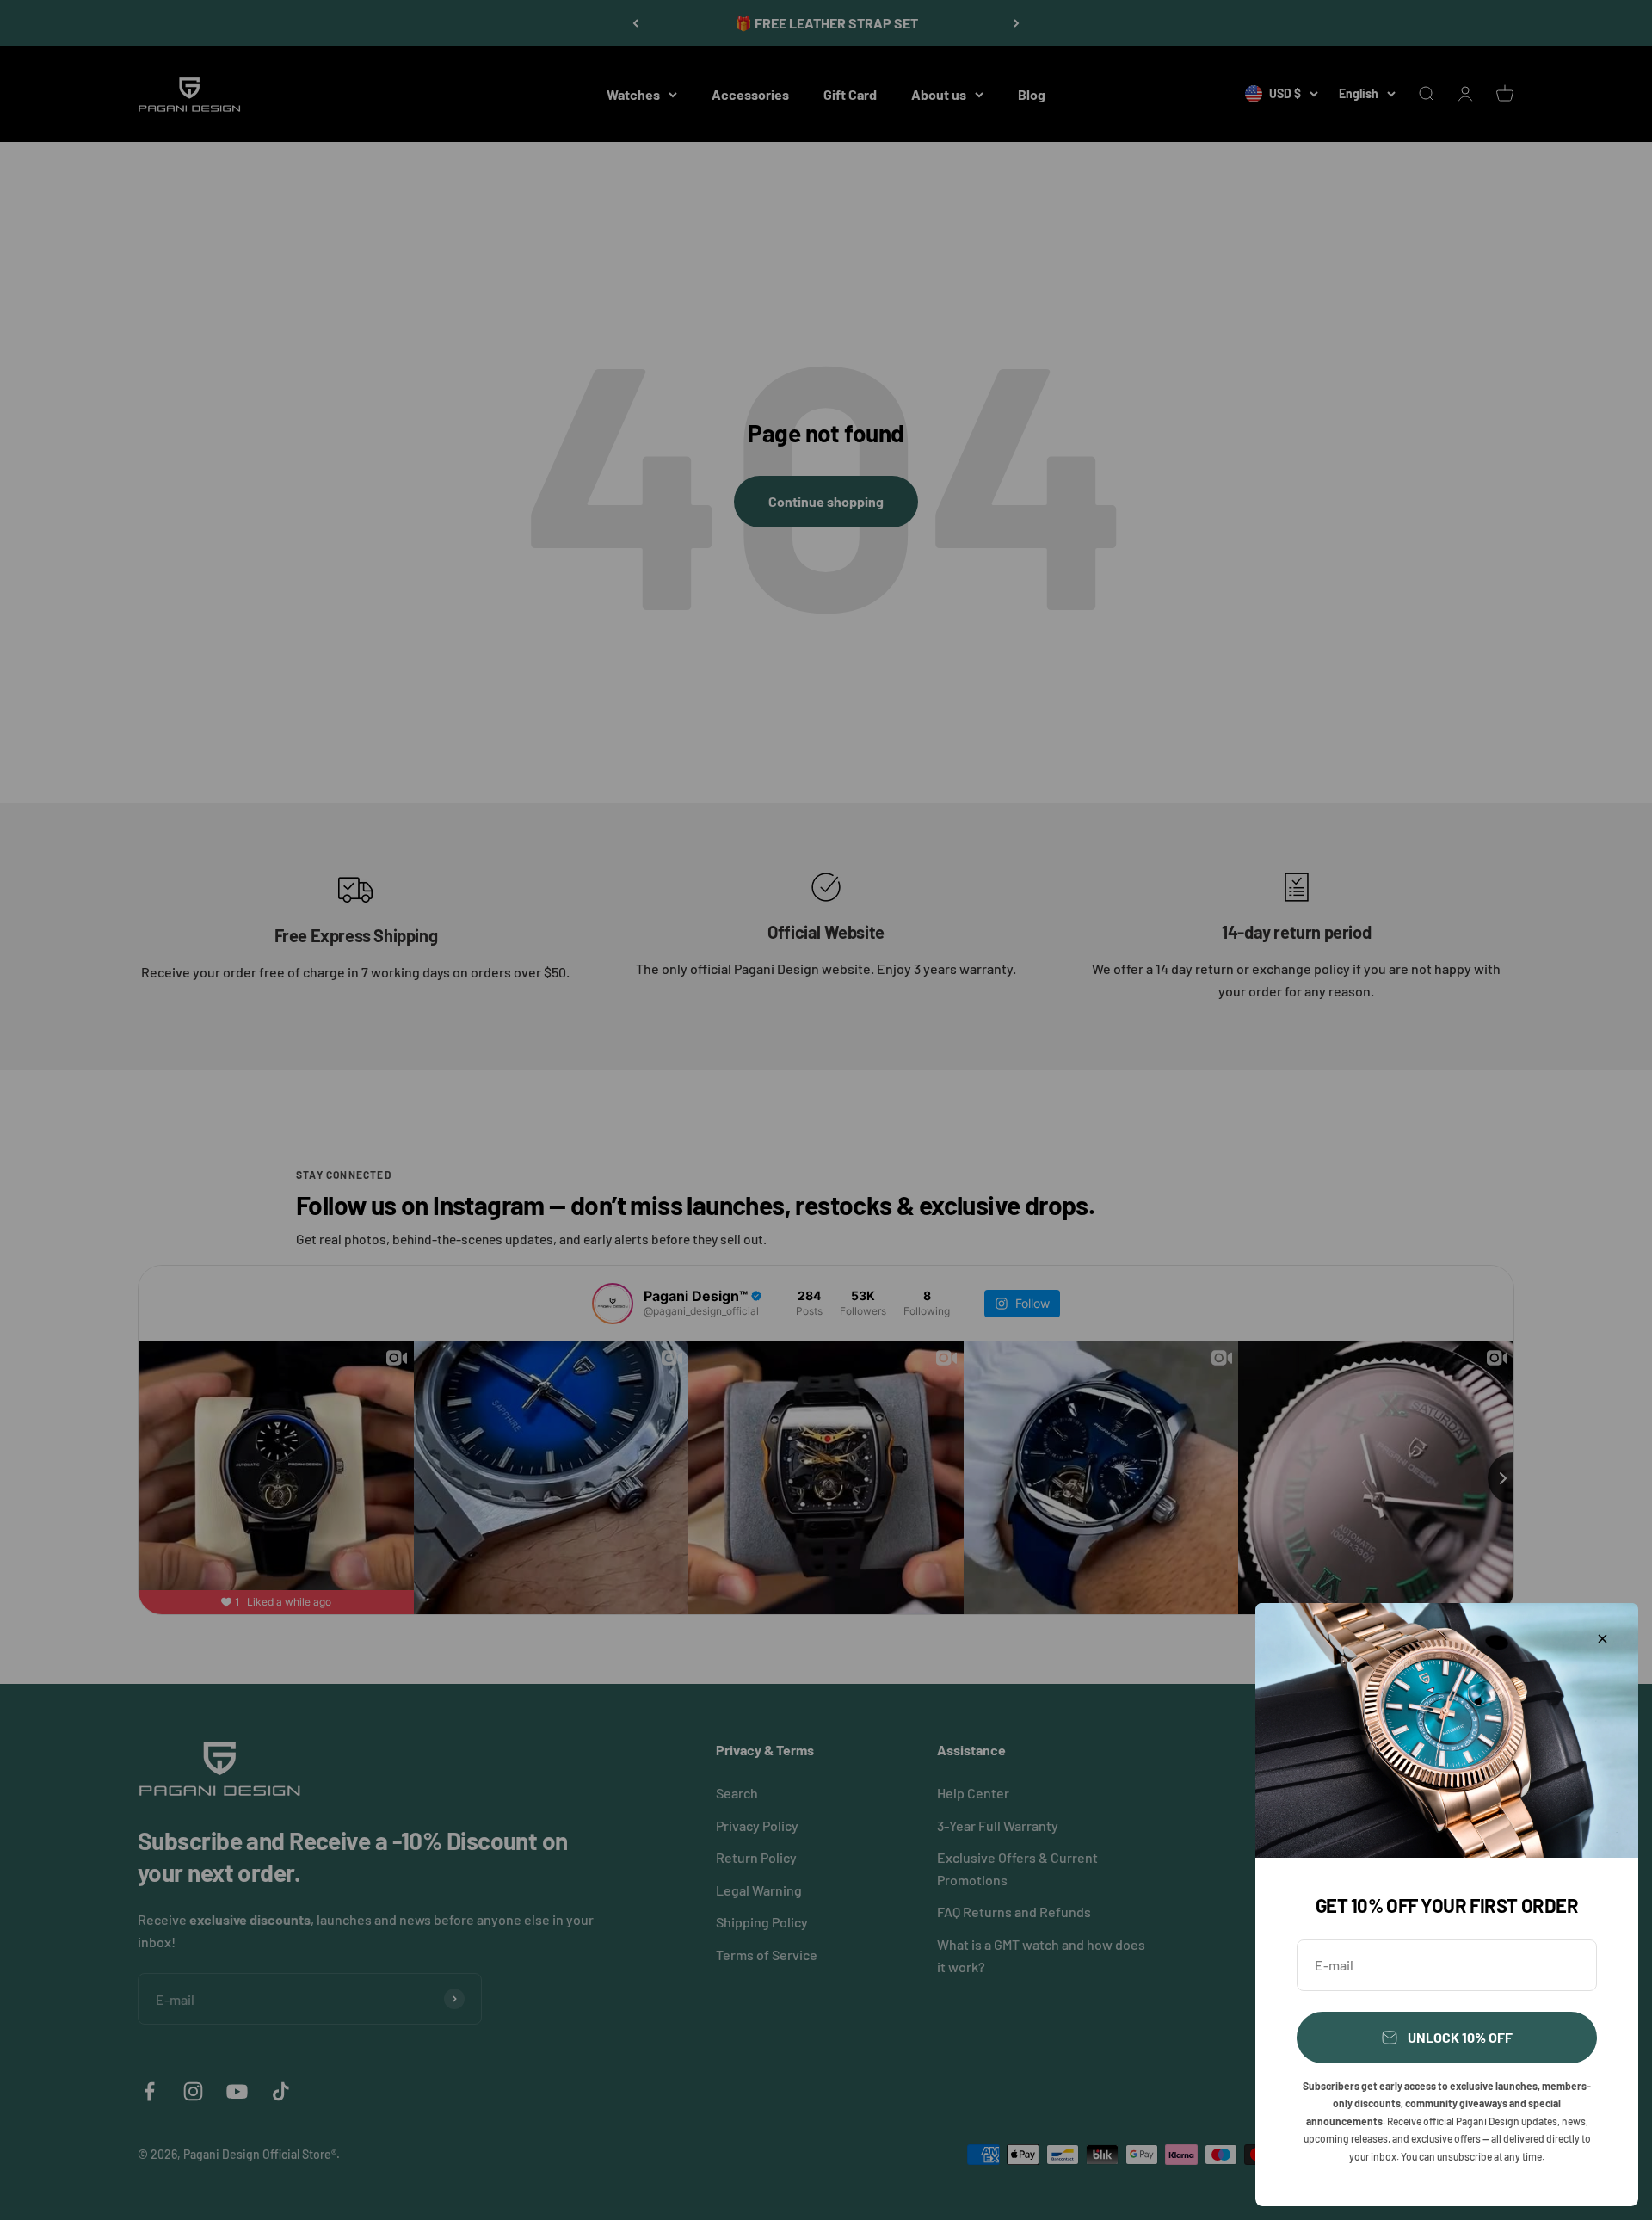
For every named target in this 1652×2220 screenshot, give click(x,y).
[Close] (1603, 1639)
